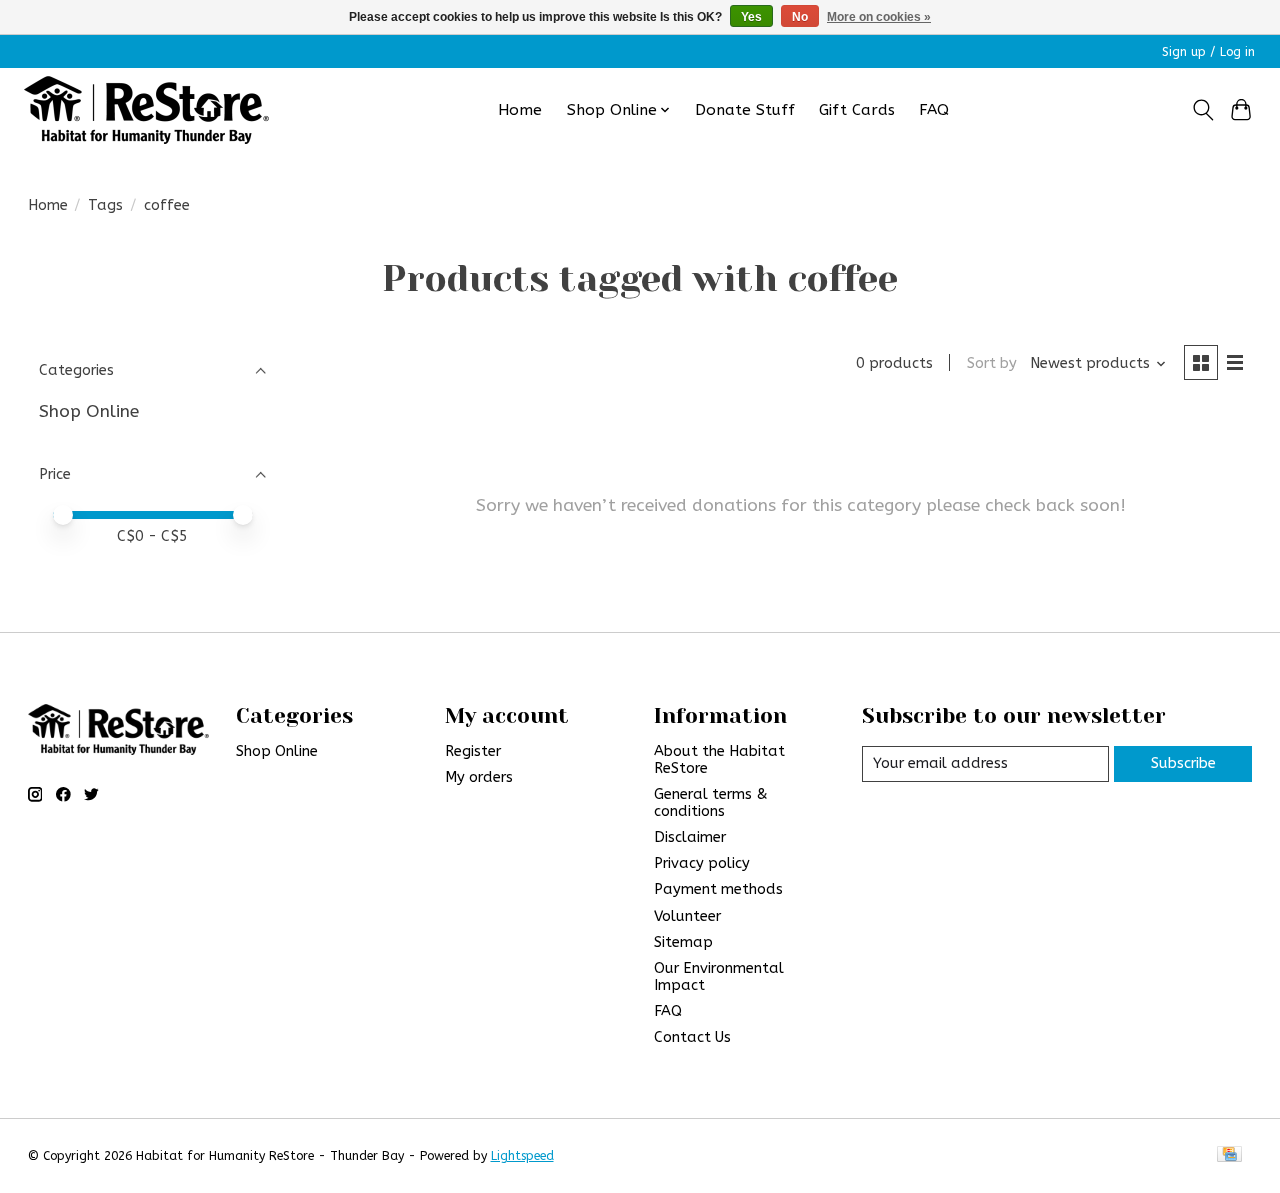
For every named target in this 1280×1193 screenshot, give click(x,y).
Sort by (992, 363)
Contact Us (692, 1037)
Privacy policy (702, 863)
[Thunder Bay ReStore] (146, 110)
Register (473, 751)
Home (520, 110)
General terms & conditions (711, 803)
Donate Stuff (745, 110)
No (800, 17)
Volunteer (687, 916)
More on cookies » (879, 17)
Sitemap (683, 942)
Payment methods (718, 889)
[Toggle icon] (1202, 110)
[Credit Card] (1229, 1155)
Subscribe (1183, 763)
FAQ (934, 110)
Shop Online (89, 411)
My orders (479, 777)
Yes (751, 17)
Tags (105, 205)
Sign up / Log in (1208, 52)
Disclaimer (690, 837)
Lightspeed (522, 1156)
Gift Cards (857, 110)
